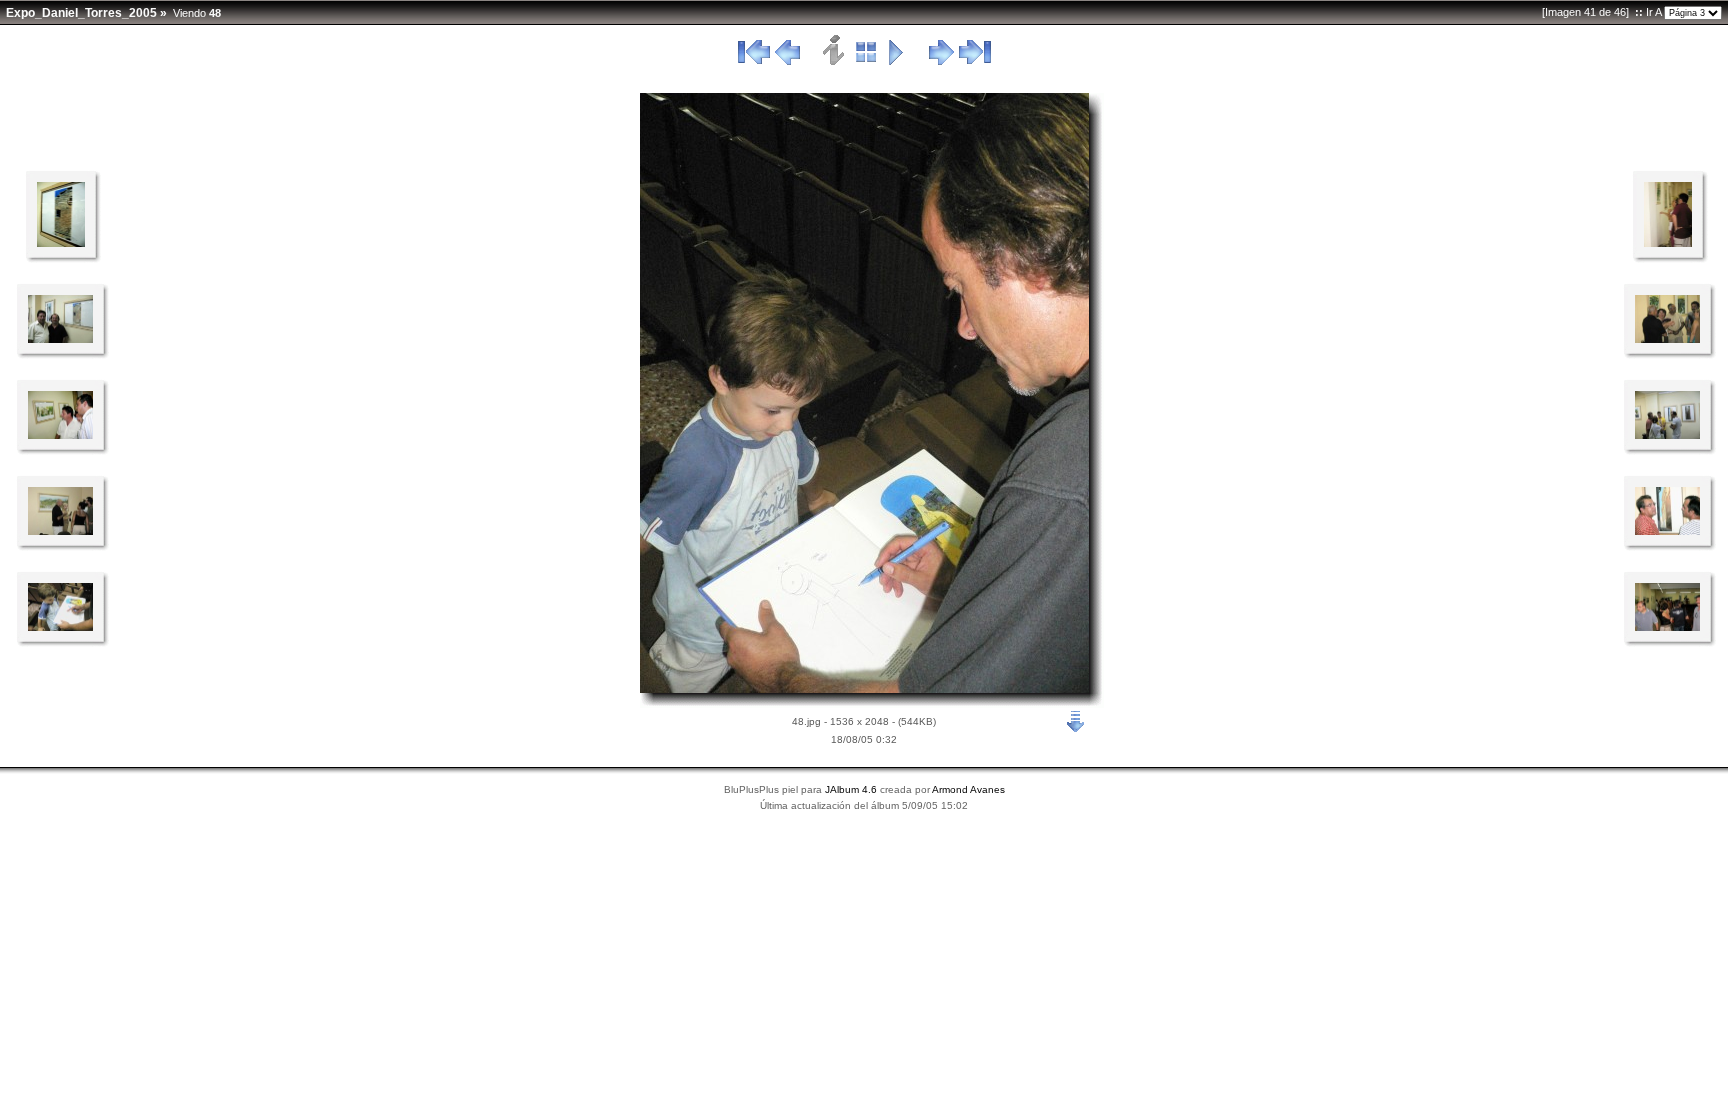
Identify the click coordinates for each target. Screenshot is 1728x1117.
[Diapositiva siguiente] (941, 62)
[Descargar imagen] (1076, 720)
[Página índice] (866, 62)
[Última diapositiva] (975, 62)
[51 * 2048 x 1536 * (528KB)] (60, 435)
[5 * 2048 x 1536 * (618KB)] (60, 531)
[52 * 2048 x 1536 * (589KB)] (60, 339)
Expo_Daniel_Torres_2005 (81, 13)
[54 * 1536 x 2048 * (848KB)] (61, 243)
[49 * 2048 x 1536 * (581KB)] (60, 627)
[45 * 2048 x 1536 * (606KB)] (1667, 435)
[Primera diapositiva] (754, 62)
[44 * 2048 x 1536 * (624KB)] (1667, 531)
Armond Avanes (968, 789)
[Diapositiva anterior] (787, 62)
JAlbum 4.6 (851, 789)
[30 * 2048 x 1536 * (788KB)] (1667, 627)
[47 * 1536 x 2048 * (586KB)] (1668, 243)
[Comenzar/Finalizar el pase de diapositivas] (896, 62)
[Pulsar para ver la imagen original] (864, 689)
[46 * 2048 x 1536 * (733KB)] (1667, 339)
